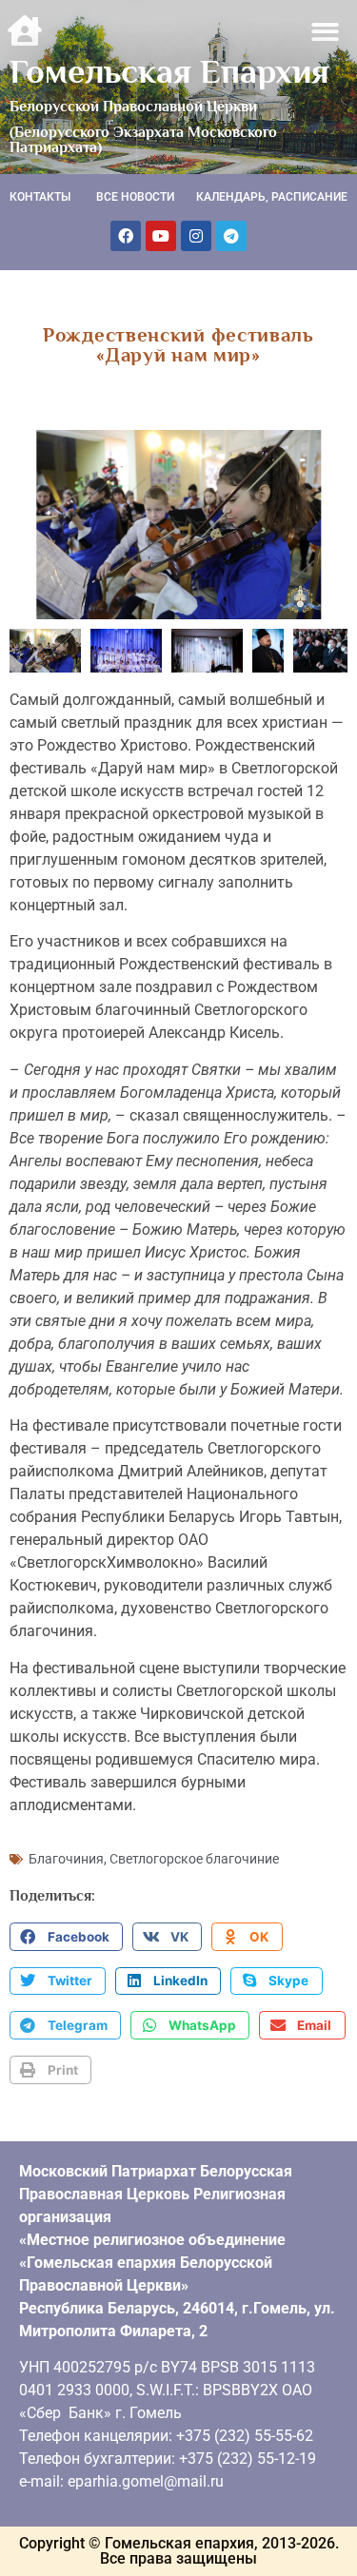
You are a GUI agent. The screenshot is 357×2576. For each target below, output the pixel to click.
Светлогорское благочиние (194, 1859)
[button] (326, 32)
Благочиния (66, 1859)
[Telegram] (231, 236)
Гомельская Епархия (169, 71)
